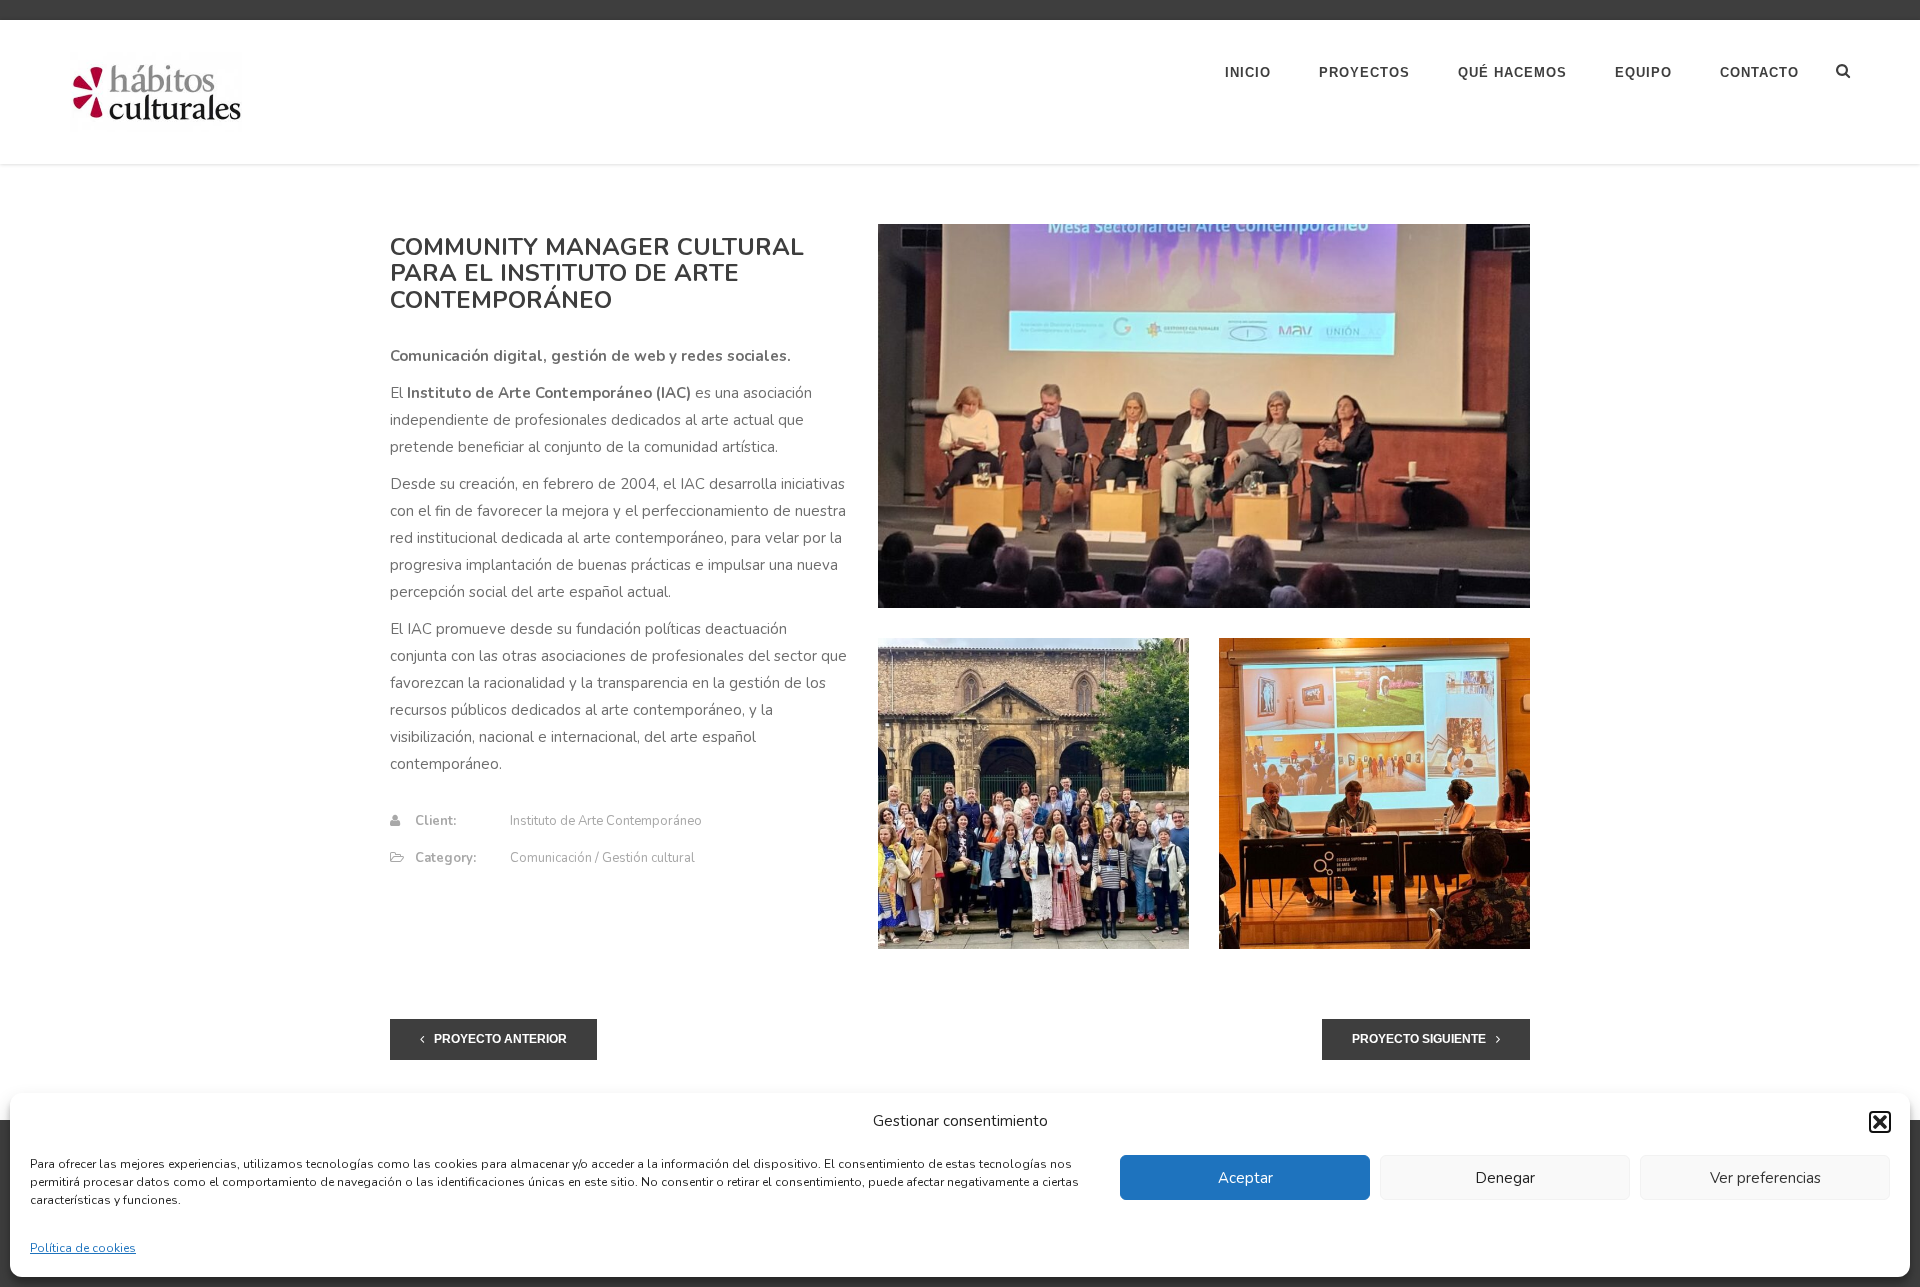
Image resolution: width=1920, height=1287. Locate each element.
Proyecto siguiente (1419, 1039)
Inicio (1248, 72)
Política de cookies (83, 1248)
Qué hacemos (1512, 72)
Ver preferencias (1765, 1178)
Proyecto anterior (500, 1039)
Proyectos (1364, 72)
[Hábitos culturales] (157, 91)
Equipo (1643, 72)
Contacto (1759, 72)
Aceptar (1245, 1178)
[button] (1880, 1122)
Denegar (1505, 1178)
